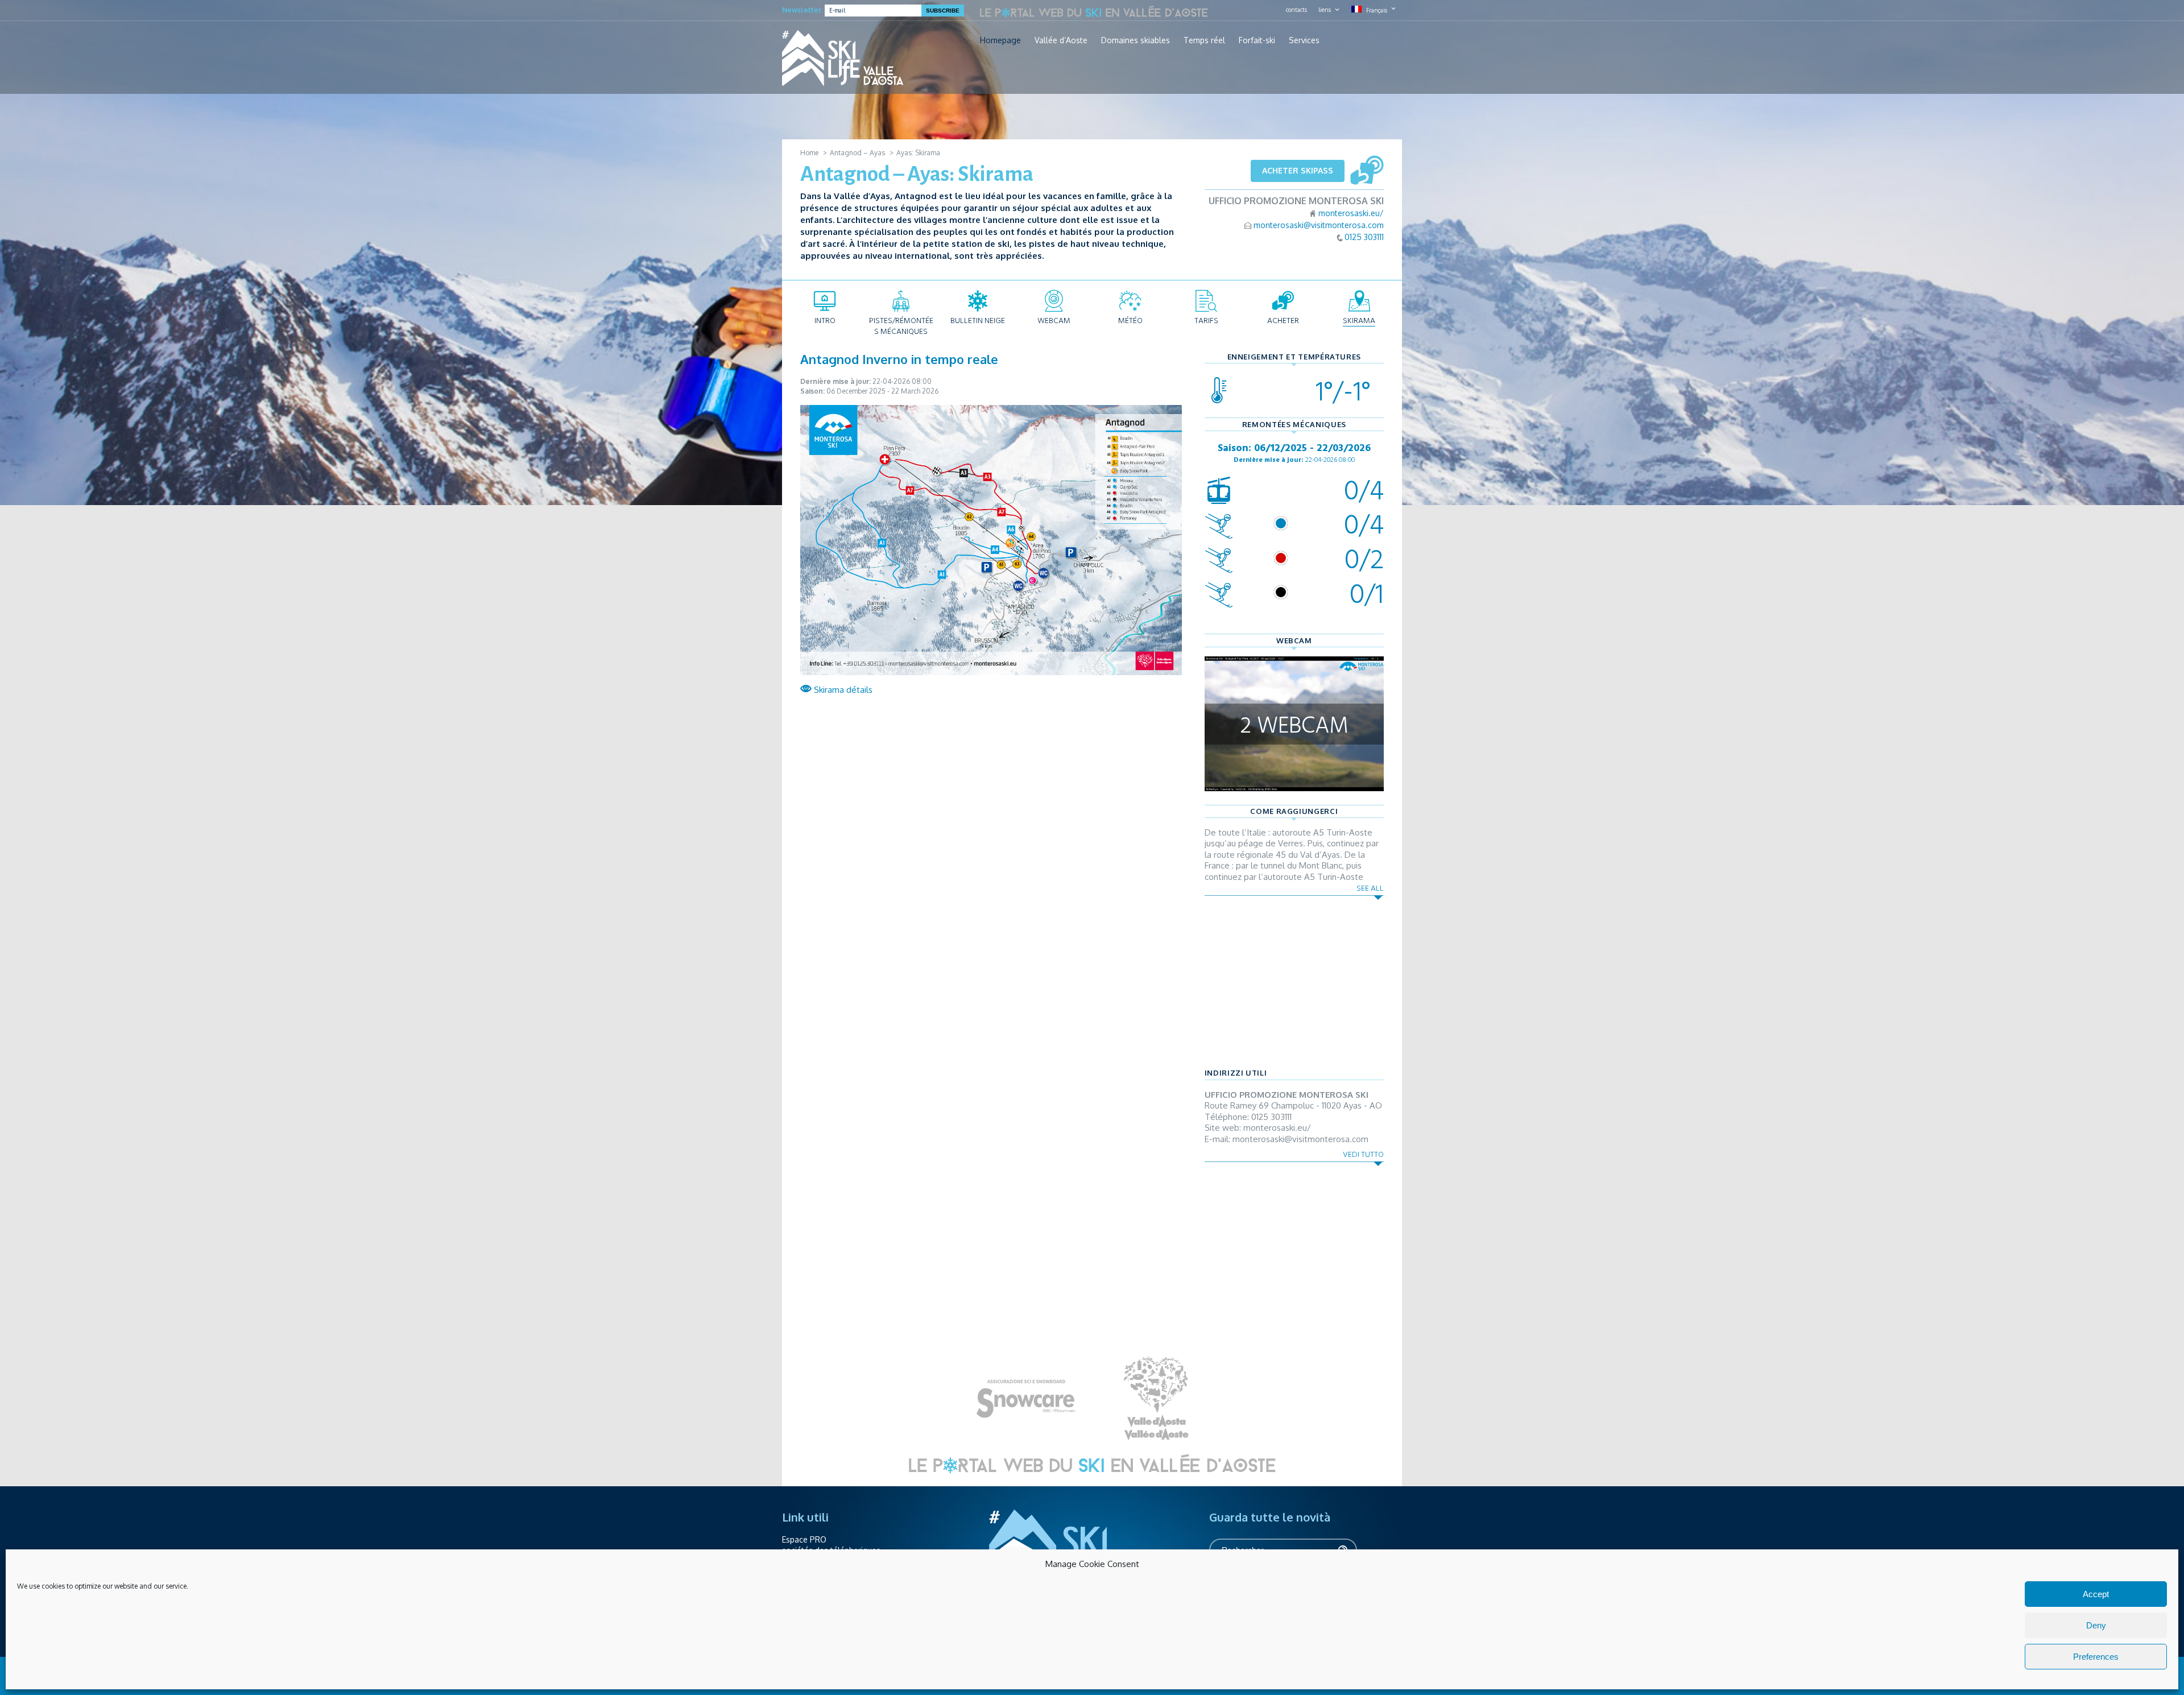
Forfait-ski (1257, 40)
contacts (1296, 10)
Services (1304, 40)
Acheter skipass (1298, 170)
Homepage (1000, 40)
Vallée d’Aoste (1061, 40)
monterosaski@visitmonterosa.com (1319, 225)
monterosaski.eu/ (1351, 213)
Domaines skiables (1136, 40)
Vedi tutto (1363, 1154)
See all (1370, 888)
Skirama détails (842, 690)
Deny (2096, 1625)
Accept (2096, 1594)
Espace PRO (804, 1539)
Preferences (2096, 1657)
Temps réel (1204, 40)
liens (1325, 10)
